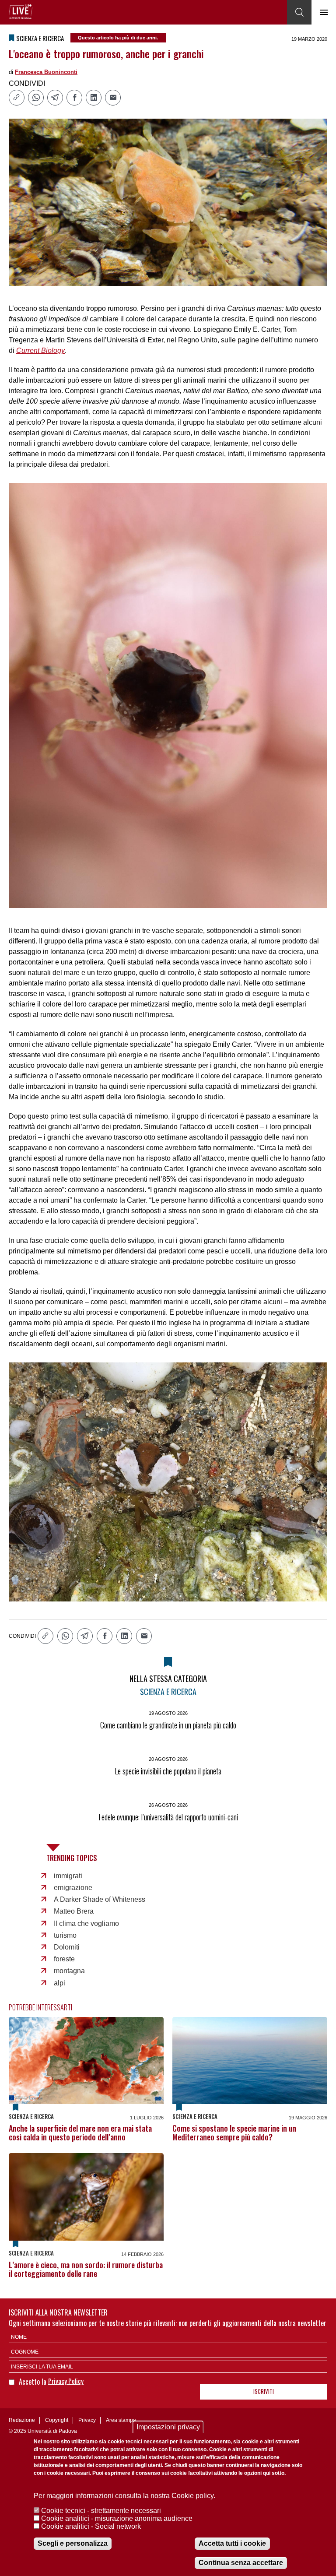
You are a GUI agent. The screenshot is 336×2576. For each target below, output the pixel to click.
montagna (69, 1971)
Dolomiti (67, 1947)
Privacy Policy (66, 2381)
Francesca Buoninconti (46, 72)
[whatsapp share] (36, 98)
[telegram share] (55, 98)
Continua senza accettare (241, 2563)
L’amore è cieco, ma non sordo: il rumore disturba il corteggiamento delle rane (86, 2269)
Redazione (22, 2420)
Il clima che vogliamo (86, 1923)
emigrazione (73, 1888)
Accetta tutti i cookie (232, 2543)
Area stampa (121, 2420)
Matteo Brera (74, 1911)
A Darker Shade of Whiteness (100, 1899)
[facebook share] (74, 98)
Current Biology (40, 350)
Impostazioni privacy (168, 2427)
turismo (65, 1935)
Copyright (57, 2420)
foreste (64, 1959)
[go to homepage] (21, 12)
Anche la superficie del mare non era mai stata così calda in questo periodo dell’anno (80, 2133)
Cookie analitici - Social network (91, 2526)
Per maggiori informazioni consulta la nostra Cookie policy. (124, 2496)
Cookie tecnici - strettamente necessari (101, 2511)
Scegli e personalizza (73, 2543)
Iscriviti (264, 2391)
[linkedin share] (94, 98)
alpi (59, 1983)
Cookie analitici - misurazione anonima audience (117, 2518)
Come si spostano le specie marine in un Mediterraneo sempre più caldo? (234, 2133)
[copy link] (17, 98)
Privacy (87, 2420)
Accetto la (33, 2382)
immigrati (68, 1876)
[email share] (113, 98)
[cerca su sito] (299, 12)
